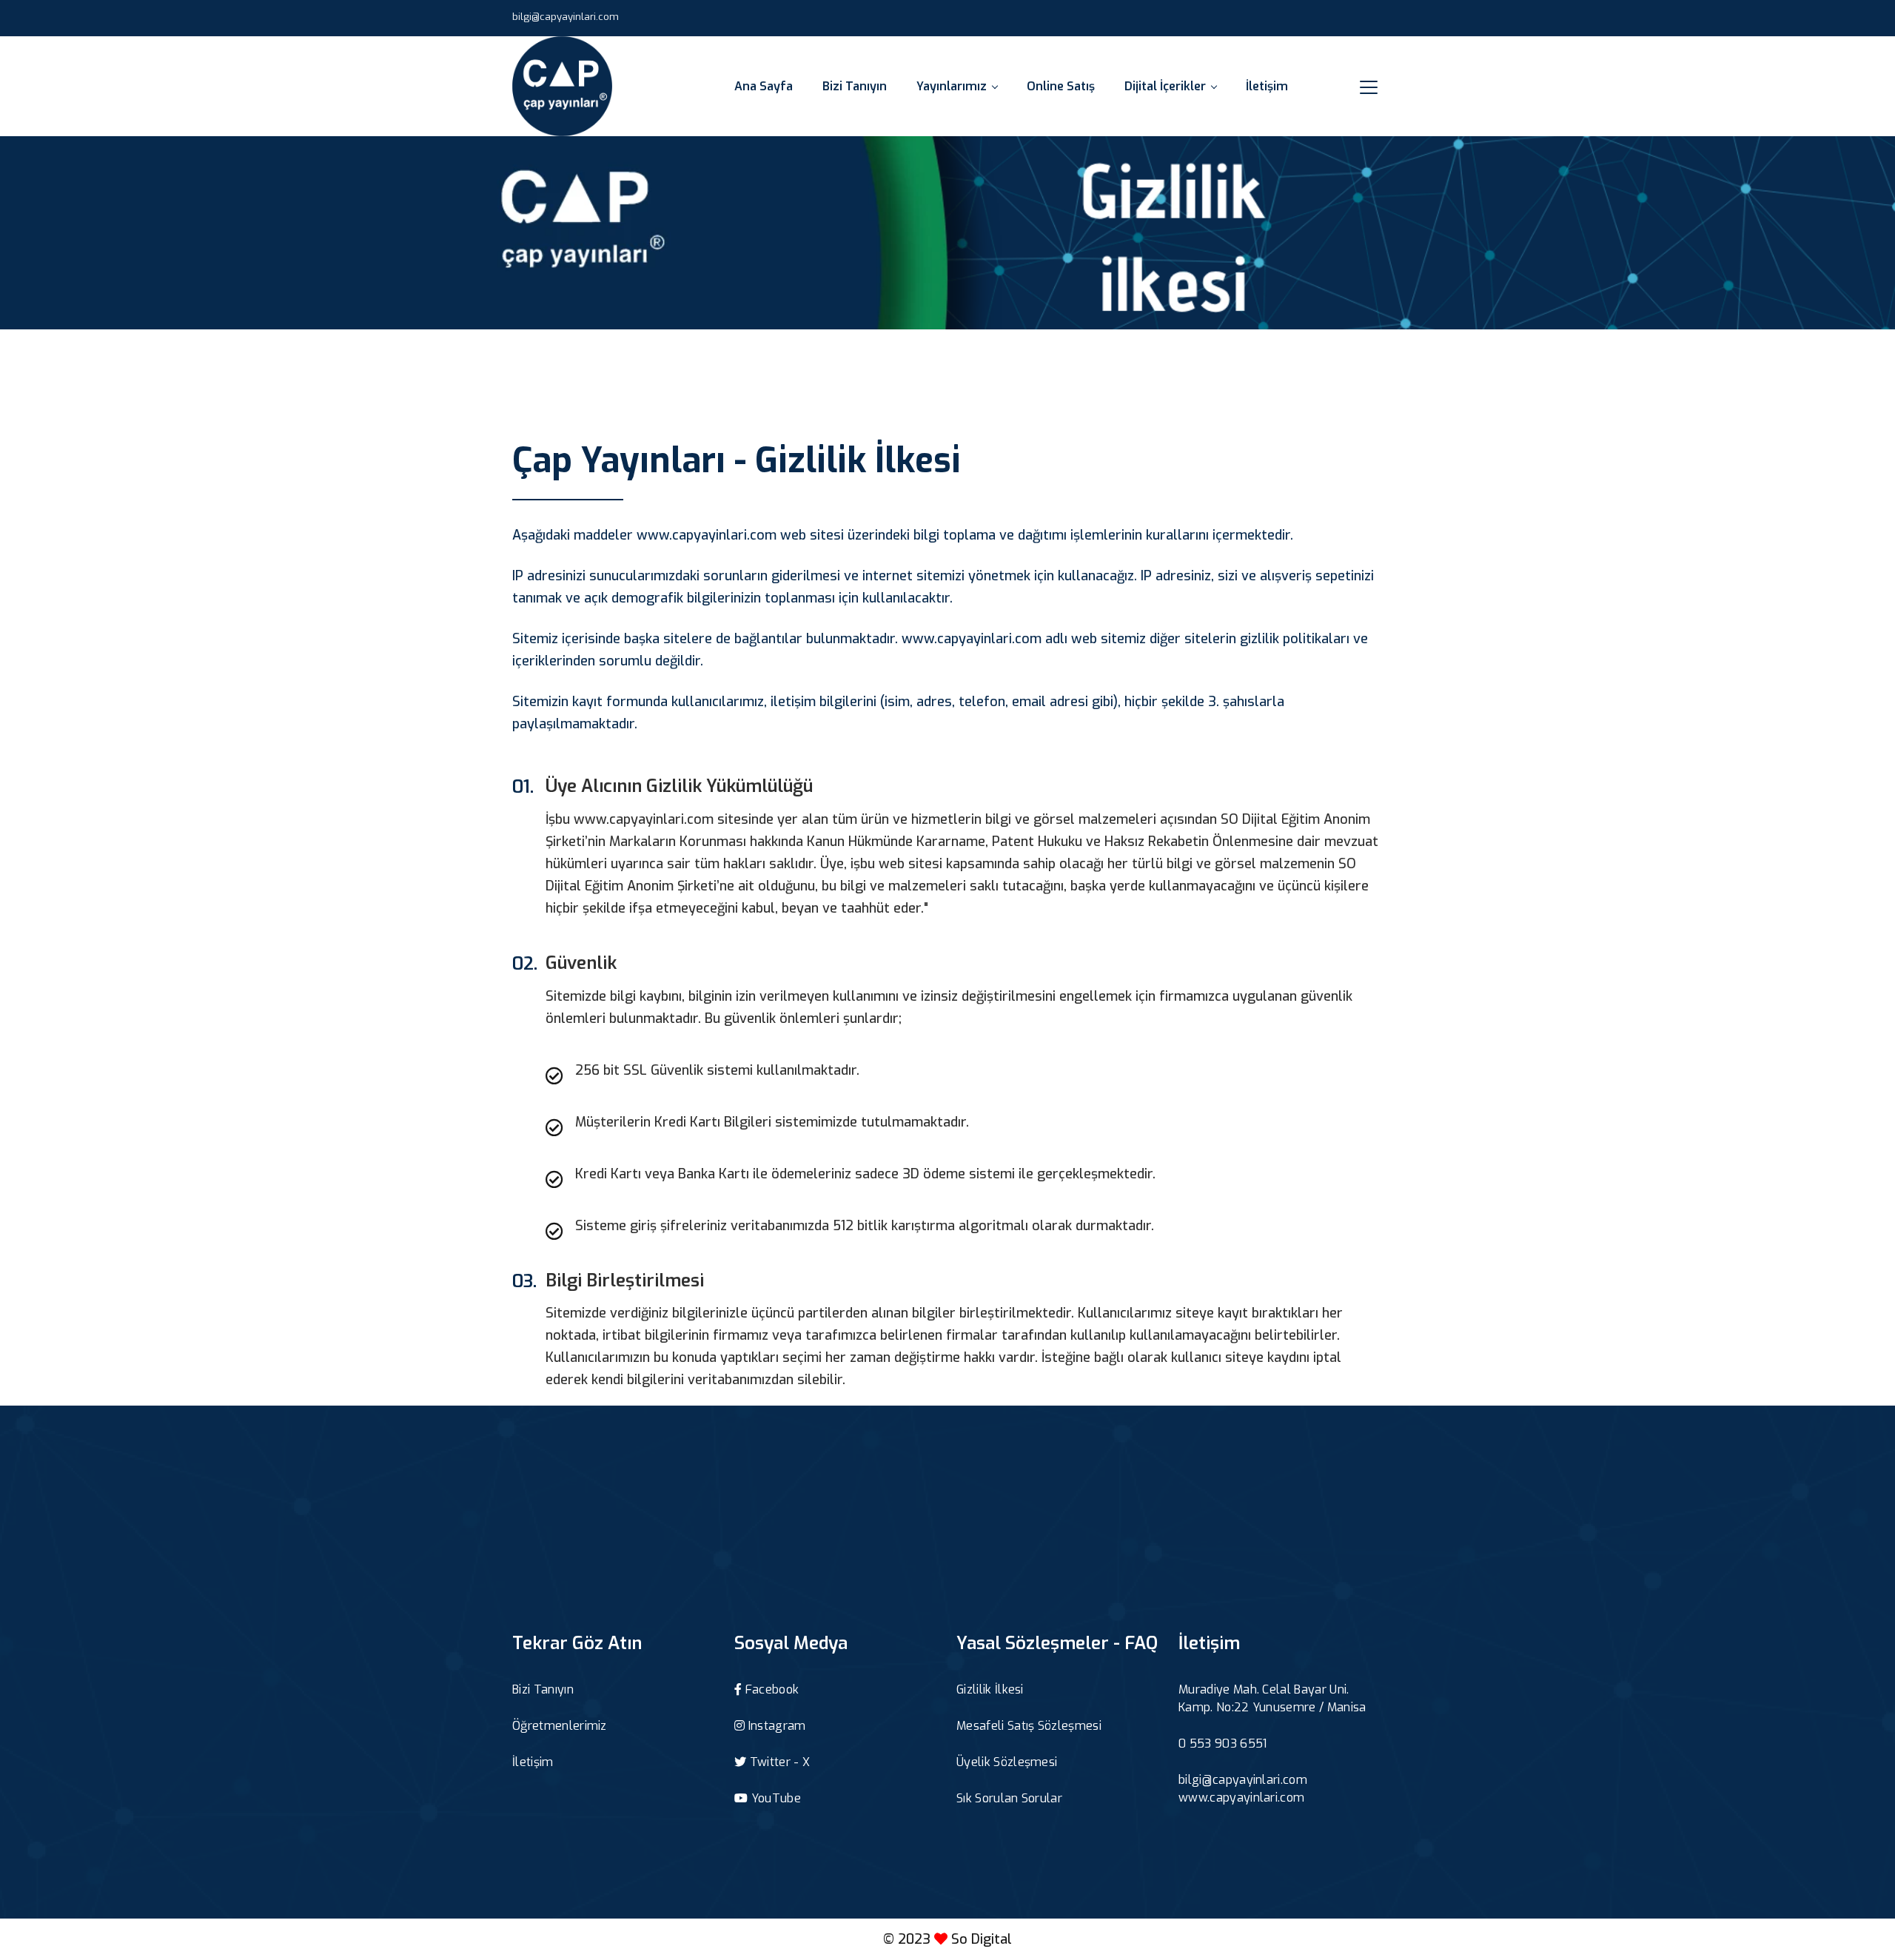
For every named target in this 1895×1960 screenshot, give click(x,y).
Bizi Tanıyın (855, 86)
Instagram (775, 1726)
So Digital (982, 1939)
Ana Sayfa (764, 86)
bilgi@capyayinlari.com (566, 17)
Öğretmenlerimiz (560, 1726)
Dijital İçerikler (1165, 86)
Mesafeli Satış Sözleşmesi (1029, 1726)
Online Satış (1061, 86)
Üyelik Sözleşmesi (1007, 1762)
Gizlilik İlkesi (990, 1689)
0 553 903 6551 (1222, 1743)
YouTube (774, 1798)
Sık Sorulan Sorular (1009, 1798)
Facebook (770, 1689)
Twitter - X (778, 1762)
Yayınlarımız (952, 86)
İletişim (1267, 86)
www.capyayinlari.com (1241, 1798)
